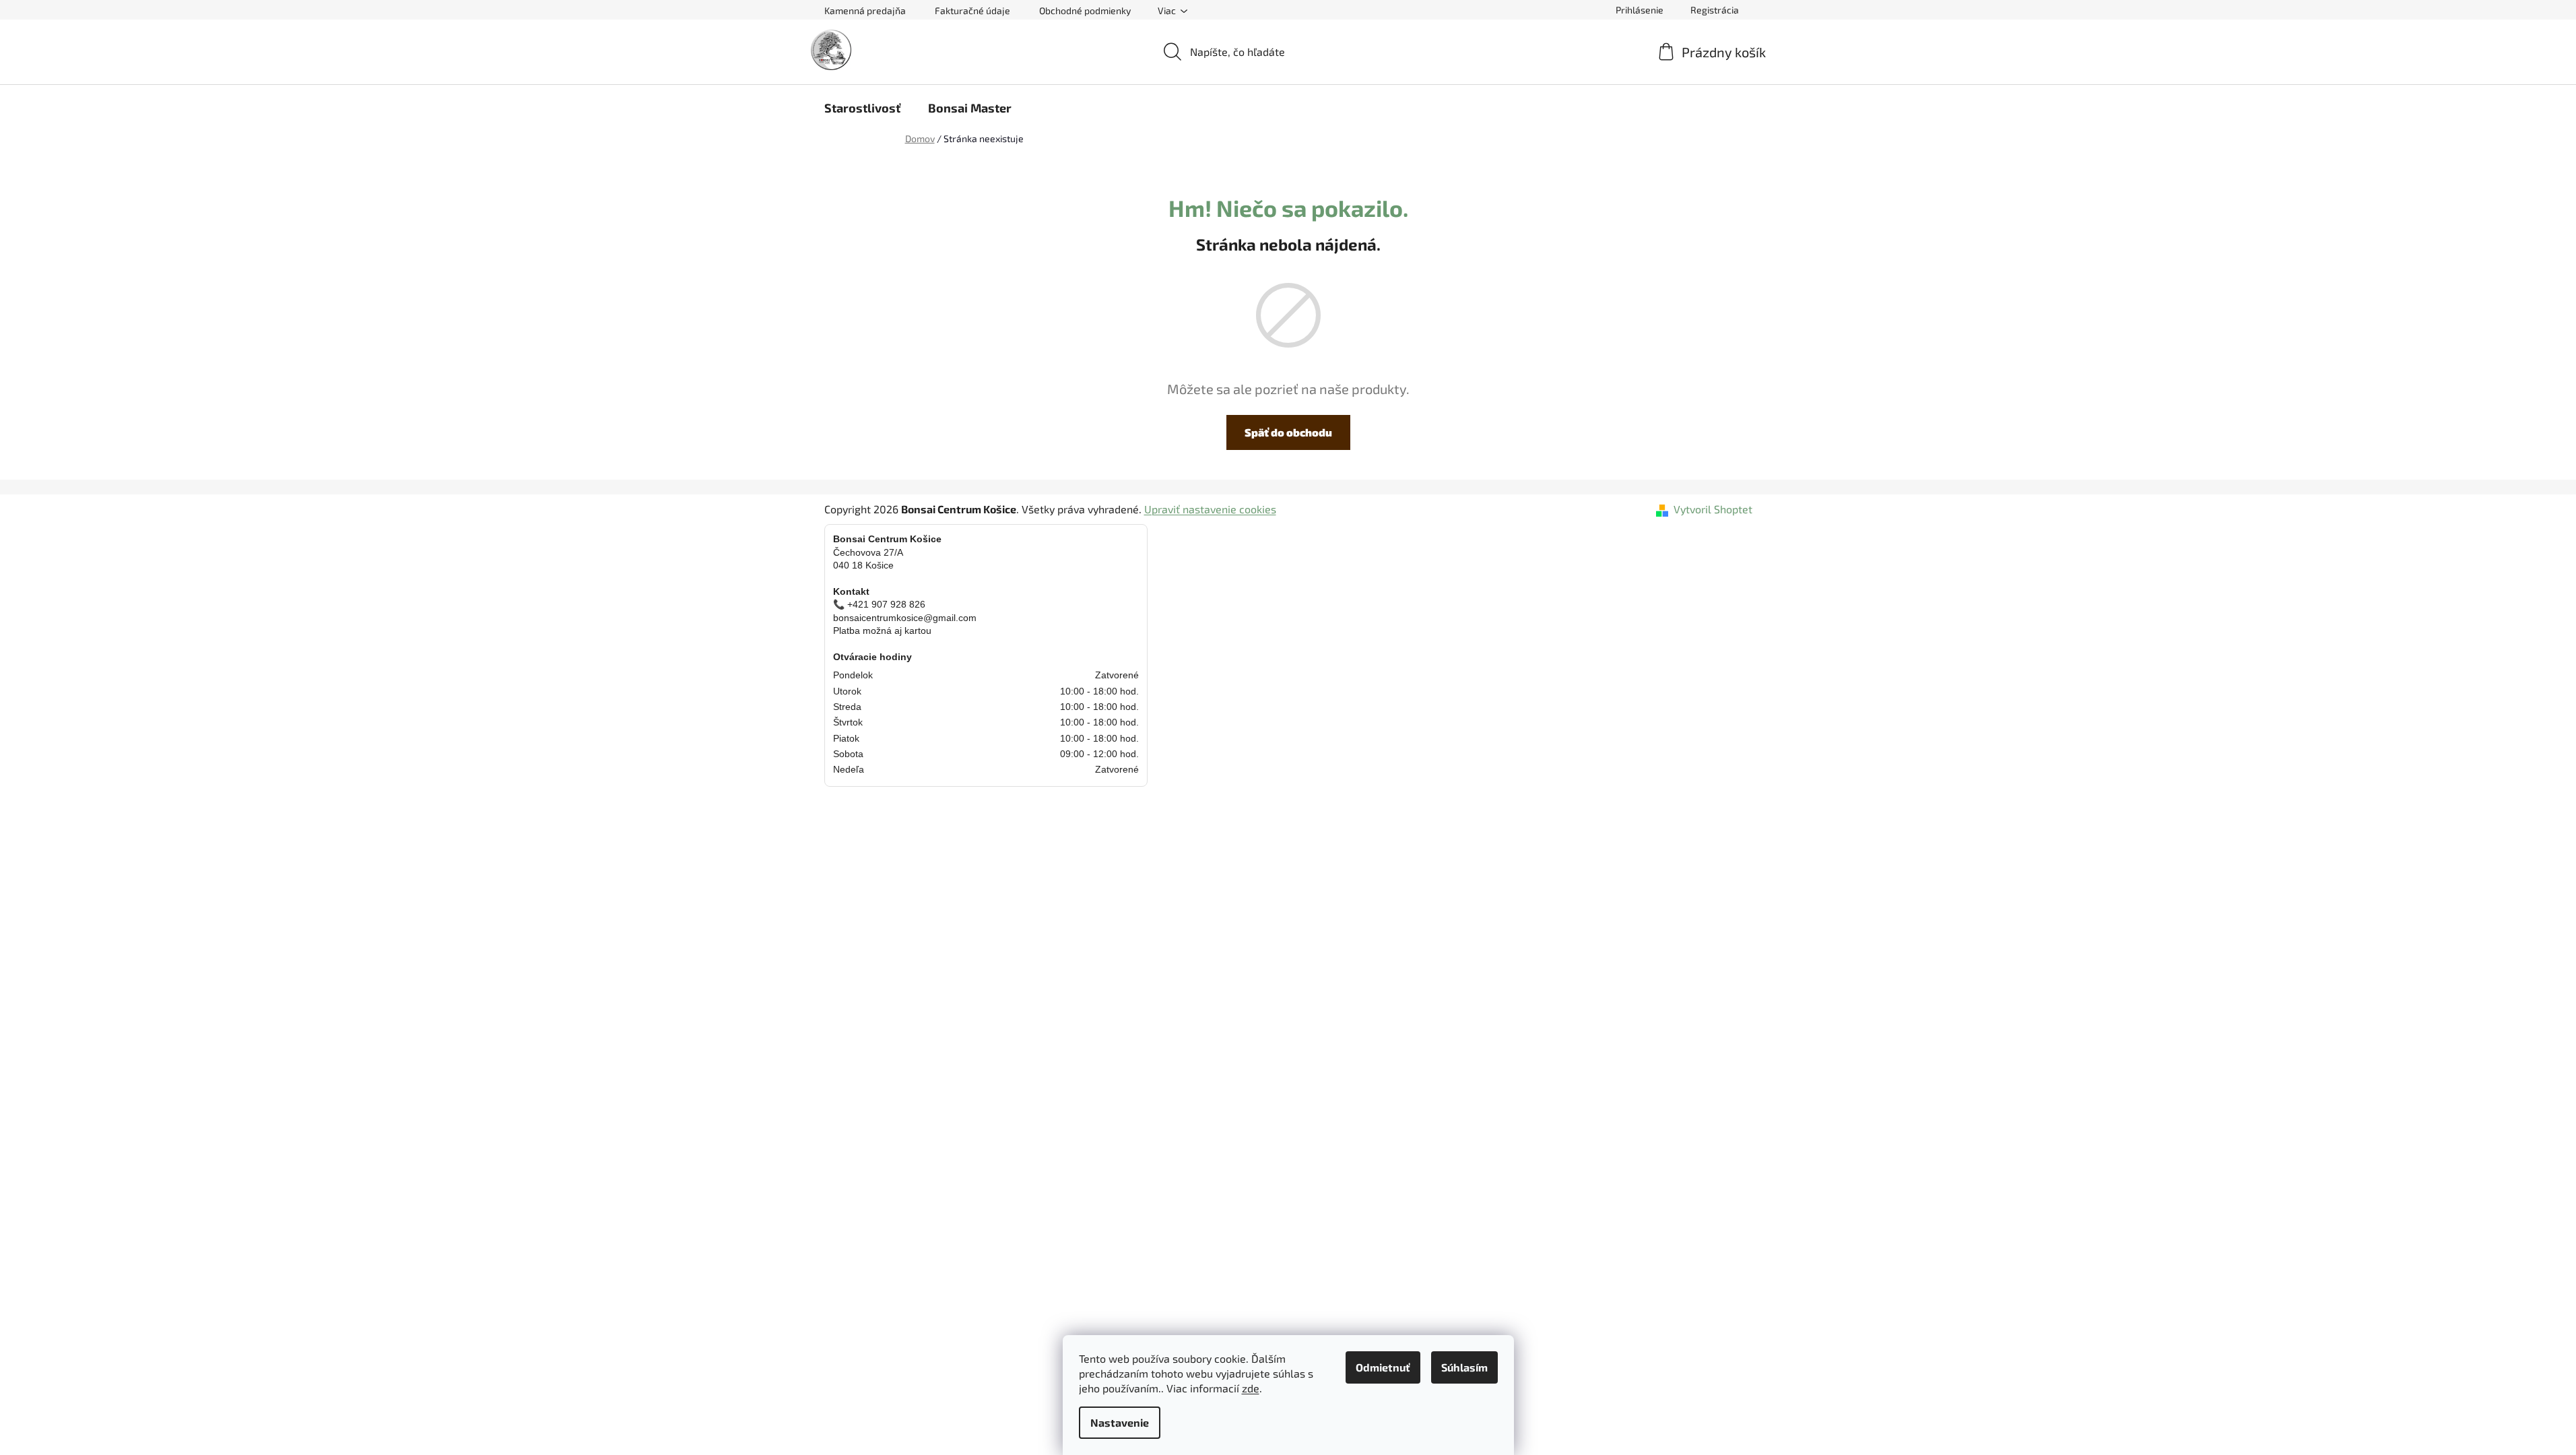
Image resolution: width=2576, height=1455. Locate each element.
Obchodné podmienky (1085, 10)
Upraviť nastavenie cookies (1210, 509)
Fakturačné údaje (972, 10)
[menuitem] (862, 108)
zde (1251, 1388)
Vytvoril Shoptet (1713, 509)
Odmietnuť (1383, 1367)
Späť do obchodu (1288, 432)
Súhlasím (1464, 1367)
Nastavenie (1120, 1422)
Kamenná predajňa (865, 10)
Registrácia (1715, 10)
